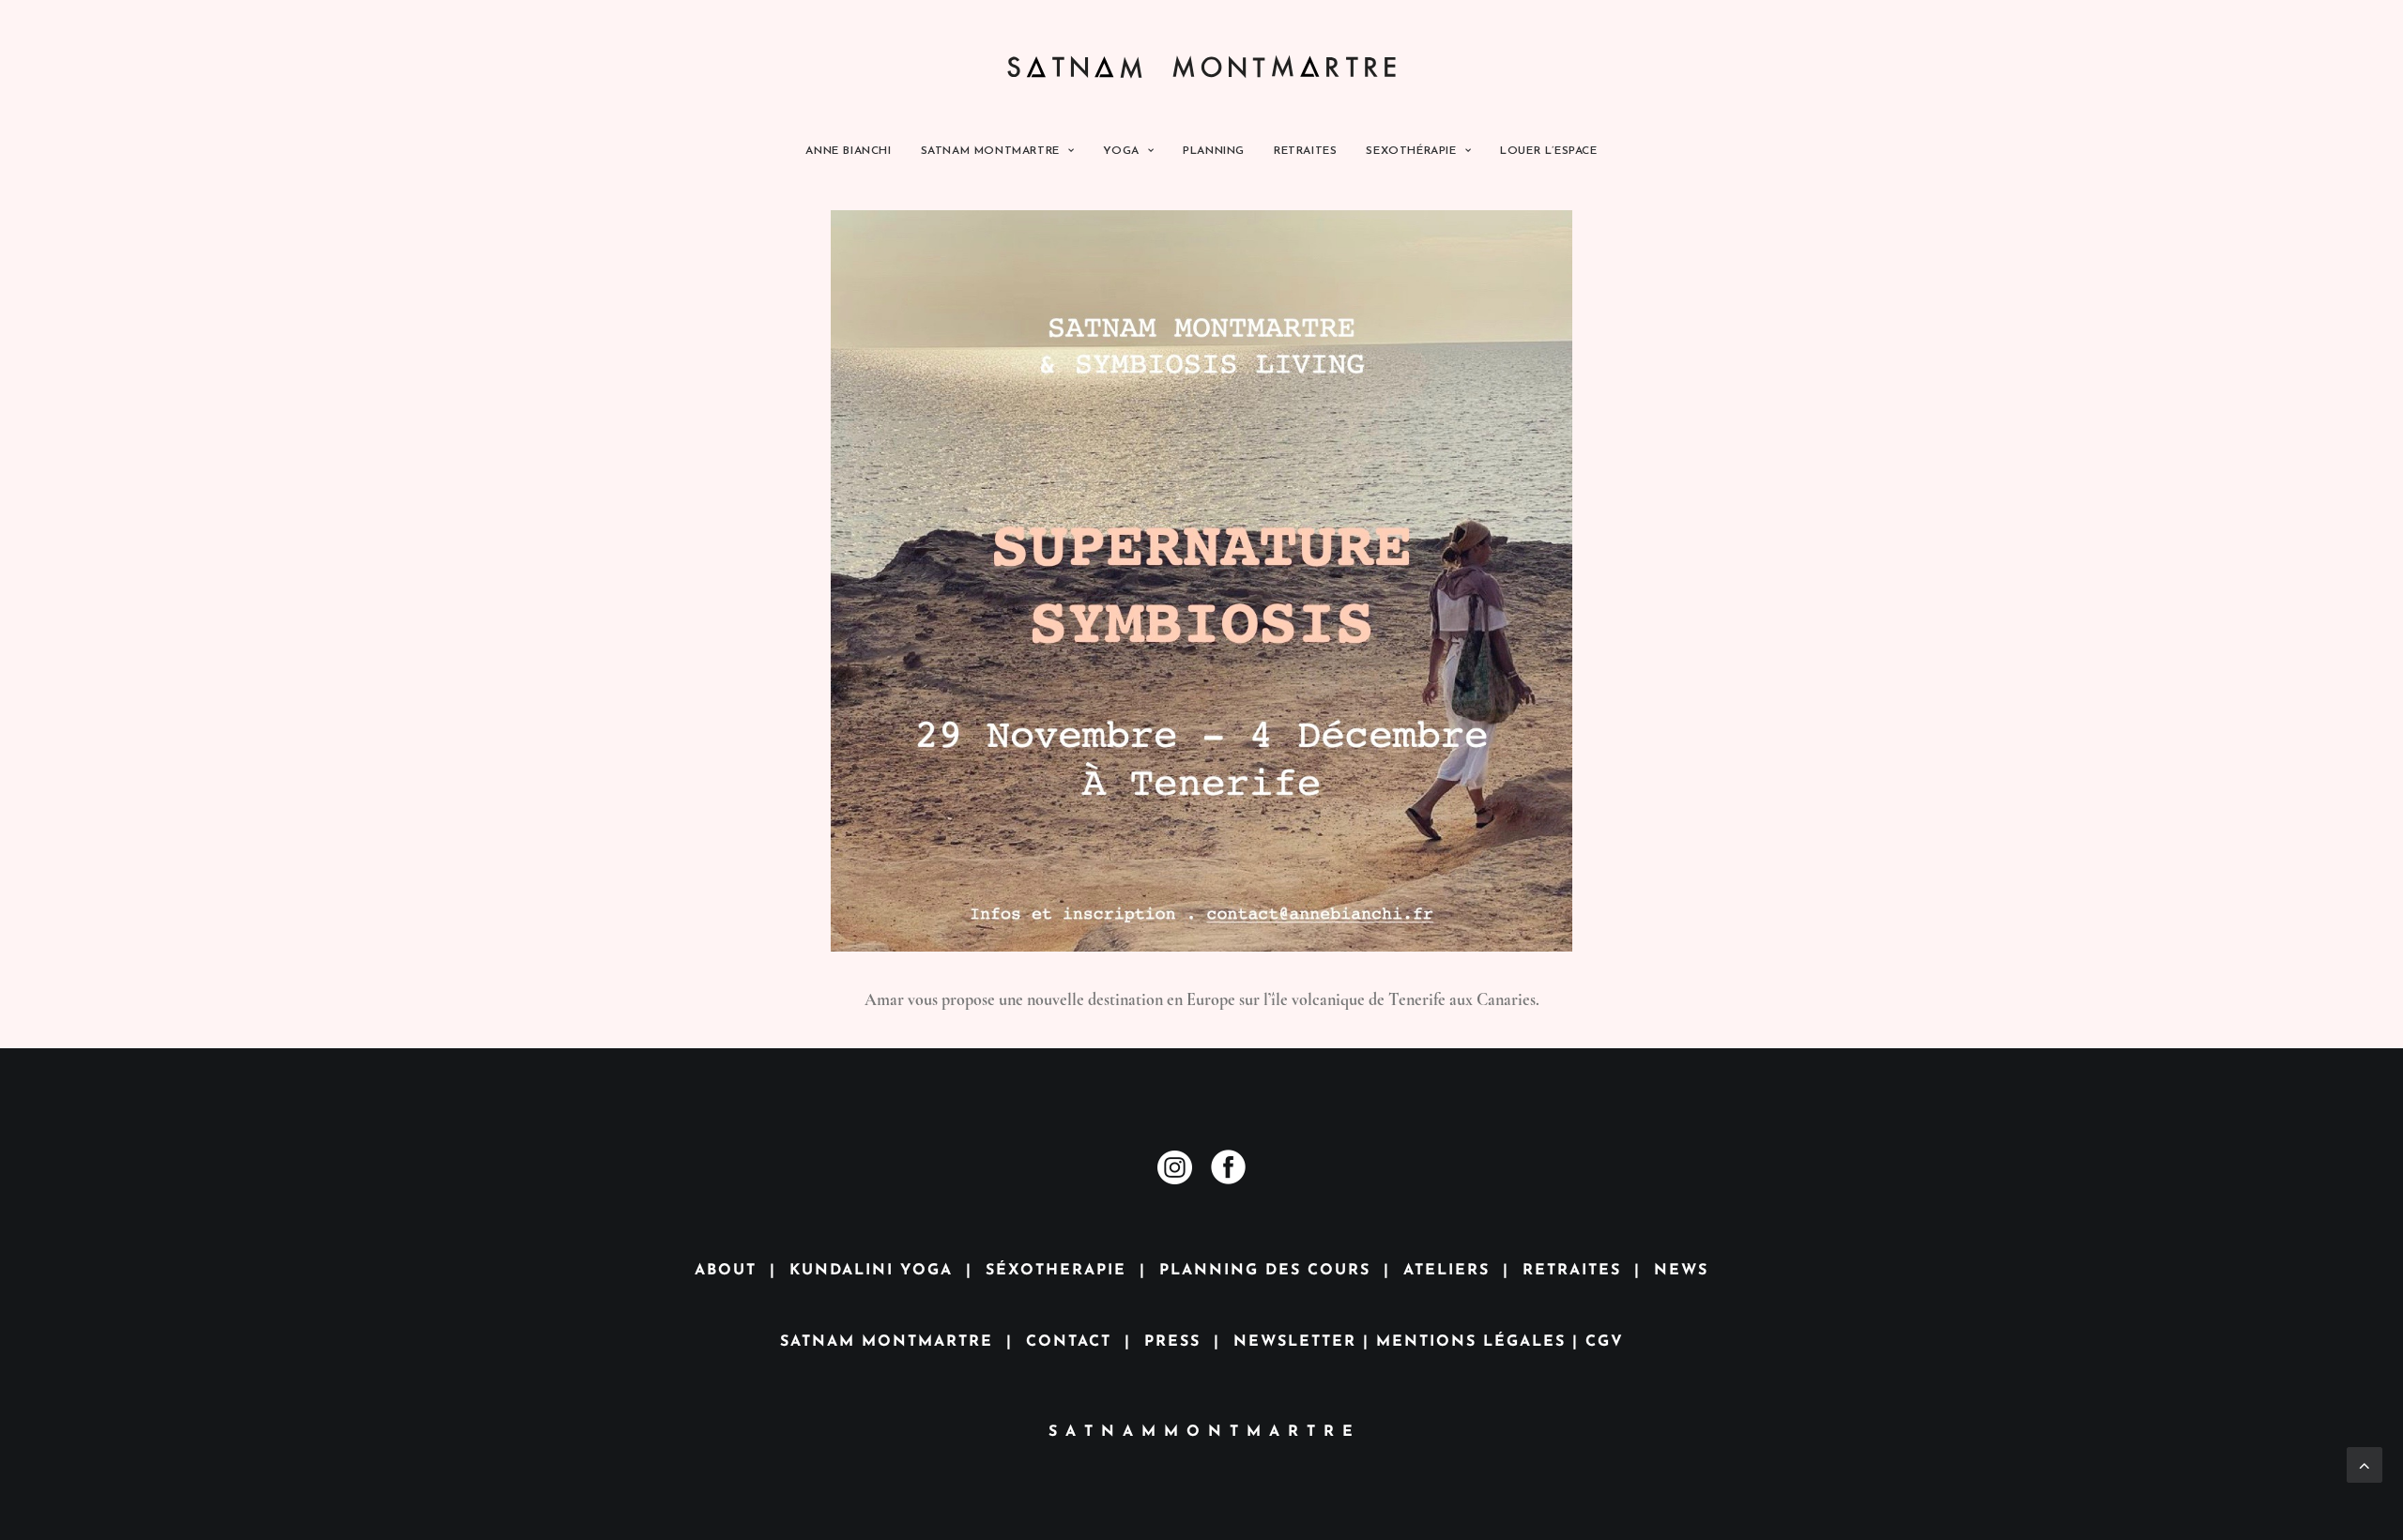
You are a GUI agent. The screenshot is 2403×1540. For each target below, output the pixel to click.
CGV (1605, 1342)
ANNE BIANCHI (848, 151)
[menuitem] (854, 151)
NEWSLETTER (1295, 1342)
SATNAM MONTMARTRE (887, 1342)
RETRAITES (1305, 151)
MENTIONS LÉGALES (1471, 1342)
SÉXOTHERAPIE (1056, 1271)
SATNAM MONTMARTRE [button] (990, 151)
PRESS (1172, 1342)
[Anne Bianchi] (1202, 63)
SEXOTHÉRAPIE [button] (1411, 151)
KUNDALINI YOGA (871, 1271)
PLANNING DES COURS (1265, 1271)
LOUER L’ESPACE (1548, 151)
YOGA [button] (1121, 151)
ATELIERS (1446, 1271)
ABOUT (726, 1271)
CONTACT (1069, 1342)
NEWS (1681, 1271)
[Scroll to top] (2365, 1462)
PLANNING (1214, 151)
